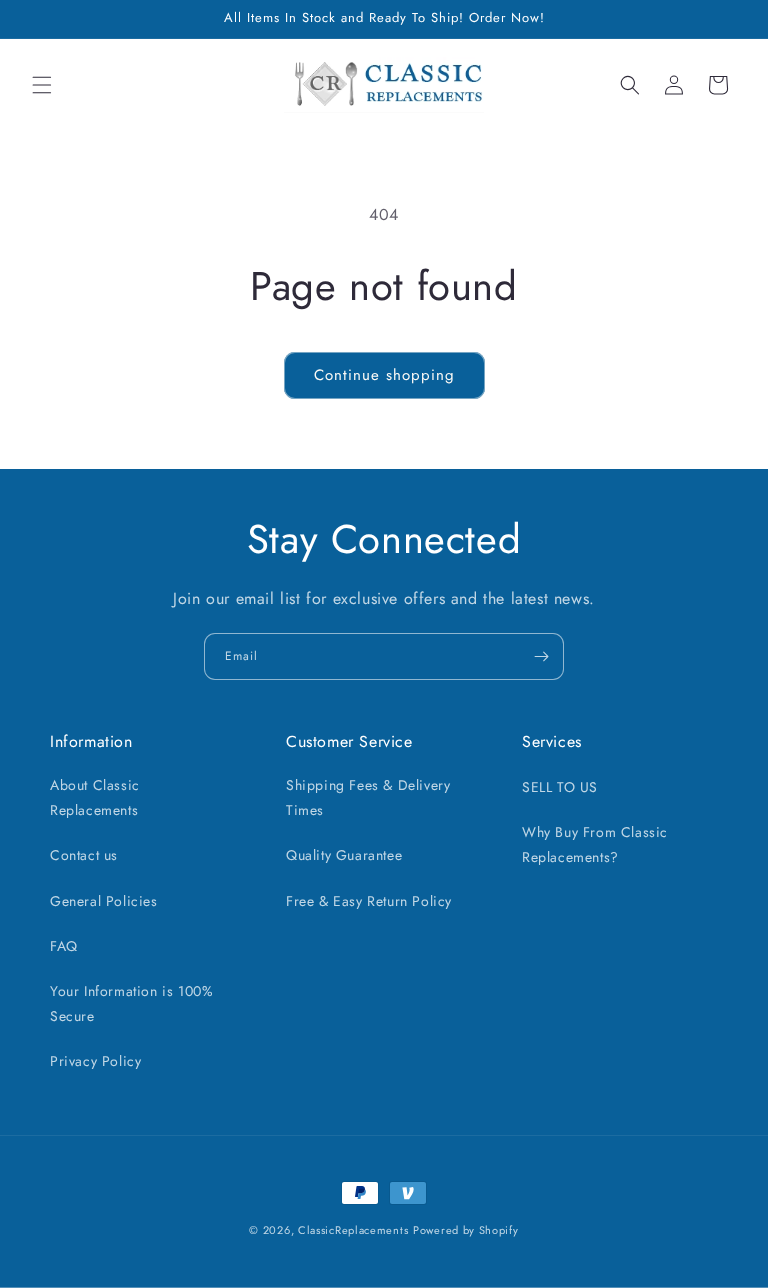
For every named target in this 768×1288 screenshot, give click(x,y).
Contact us (84, 855)
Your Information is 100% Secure (131, 1003)
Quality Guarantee (344, 855)
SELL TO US (560, 787)
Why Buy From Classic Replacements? (595, 844)
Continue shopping (384, 375)
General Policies (104, 901)
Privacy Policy (95, 1061)
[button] (42, 85)
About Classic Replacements (95, 797)
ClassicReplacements (353, 1230)
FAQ (64, 946)
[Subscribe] (541, 656)
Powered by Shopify (466, 1230)
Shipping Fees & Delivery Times (368, 797)
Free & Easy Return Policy (369, 901)
